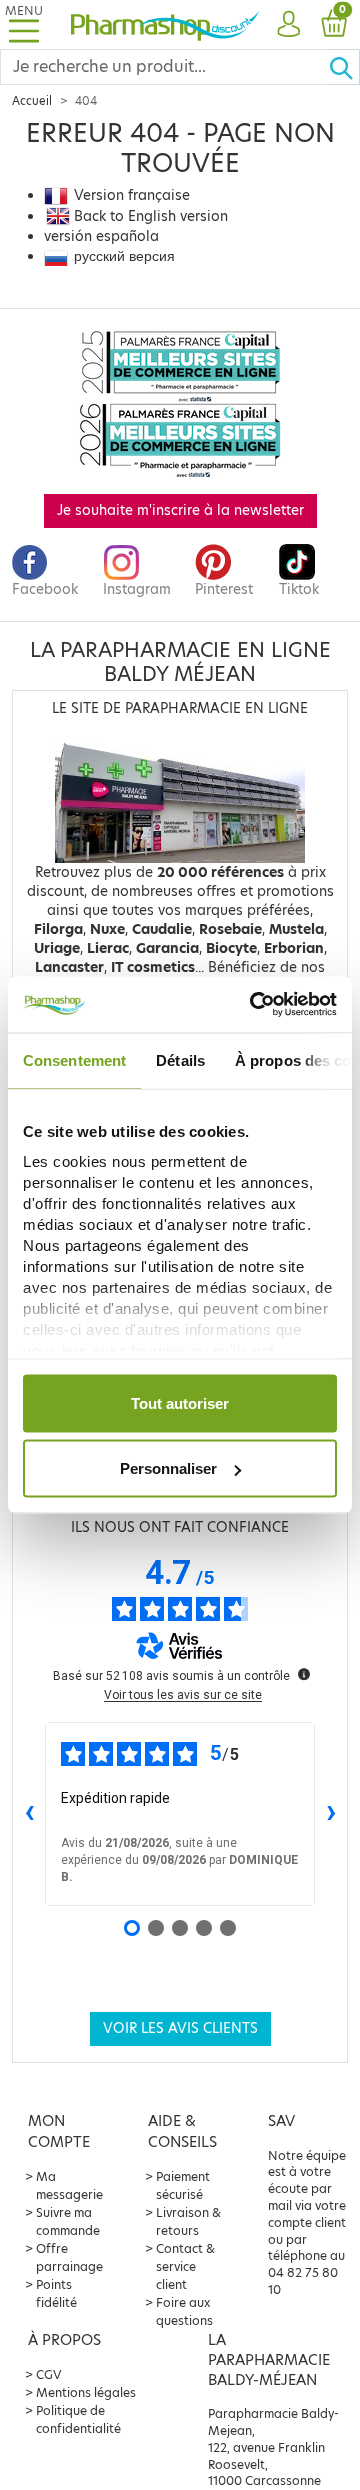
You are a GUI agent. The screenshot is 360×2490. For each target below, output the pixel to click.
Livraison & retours (188, 2221)
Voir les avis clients (180, 2028)
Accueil (32, 101)
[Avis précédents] (29, 1814)
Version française (132, 195)
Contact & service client (185, 2266)
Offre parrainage (69, 2257)
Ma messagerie (69, 2185)
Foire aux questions (184, 2311)
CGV (49, 2374)
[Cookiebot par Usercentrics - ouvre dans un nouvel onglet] (254, 1005)
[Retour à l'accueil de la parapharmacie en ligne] (165, 24)
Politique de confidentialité (78, 2419)
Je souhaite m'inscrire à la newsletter (180, 510)
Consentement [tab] (74, 1059)
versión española (101, 236)
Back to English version (151, 216)
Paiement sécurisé (183, 2185)
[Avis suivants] (331, 1814)
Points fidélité (56, 2293)
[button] (288, 25)
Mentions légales (86, 2392)
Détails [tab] (180, 1059)
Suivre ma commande (68, 2221)
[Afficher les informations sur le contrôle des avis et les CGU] (304, 1674)
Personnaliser (168, 1468)
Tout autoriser (180, 1402)
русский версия (124, 256)
